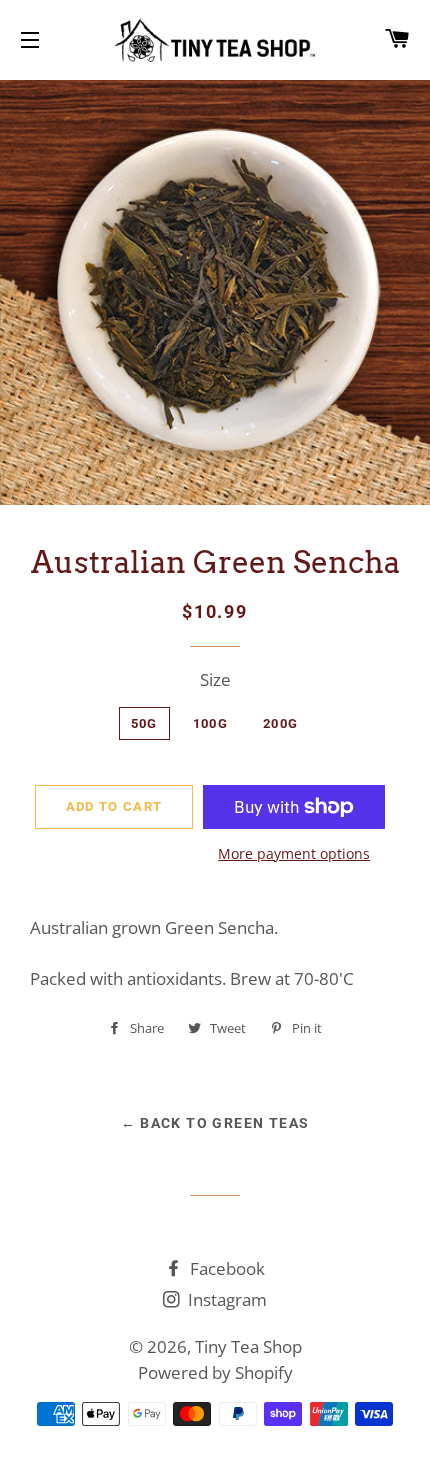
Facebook (225, 1268)
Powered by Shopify (215, 1372)
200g (280, 723)
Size (215, 679)
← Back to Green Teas (215, 1123)
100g (210, 723)
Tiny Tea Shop (248, 1346)
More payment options (294, 853)
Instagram (225, 1299)
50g (144, 723)
